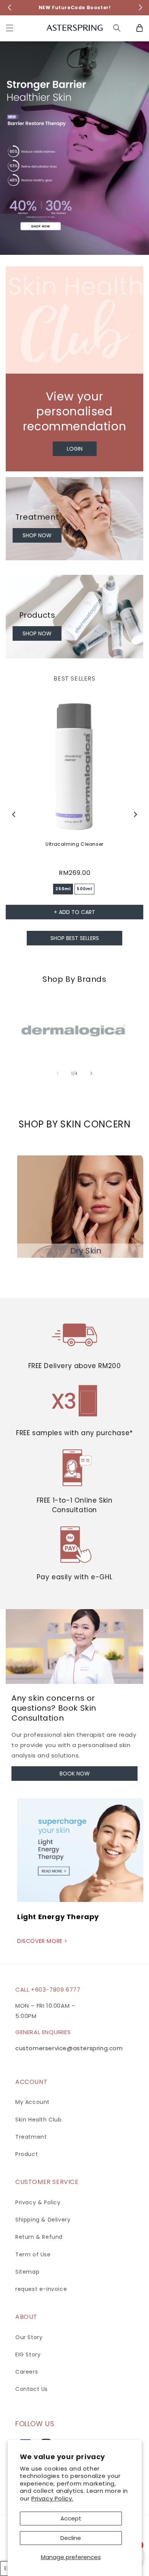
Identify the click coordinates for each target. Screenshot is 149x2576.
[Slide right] (91, 1073)
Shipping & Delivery (43, 2220)
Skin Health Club (39, 2120)
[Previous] (8, 154)
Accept (71, 2518)
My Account (32, 2102)
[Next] (141, 154)
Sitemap (27, 2272)
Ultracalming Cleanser (74, 844)
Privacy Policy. (52, 2498)
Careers (27, 2372)
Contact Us (32, 2389)
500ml (84, 889)
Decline (71, 2538)
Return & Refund (39, 2237)
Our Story (29, 2337)
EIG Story (28, 2354)
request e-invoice (41, 2289)
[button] (10, 28)
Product (27, 2154)
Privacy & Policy (38, 2202)
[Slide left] (58, 1073)
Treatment (31, 2137)
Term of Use (33, 2254)
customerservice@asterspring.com (69, 2048)
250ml (63, 889)
